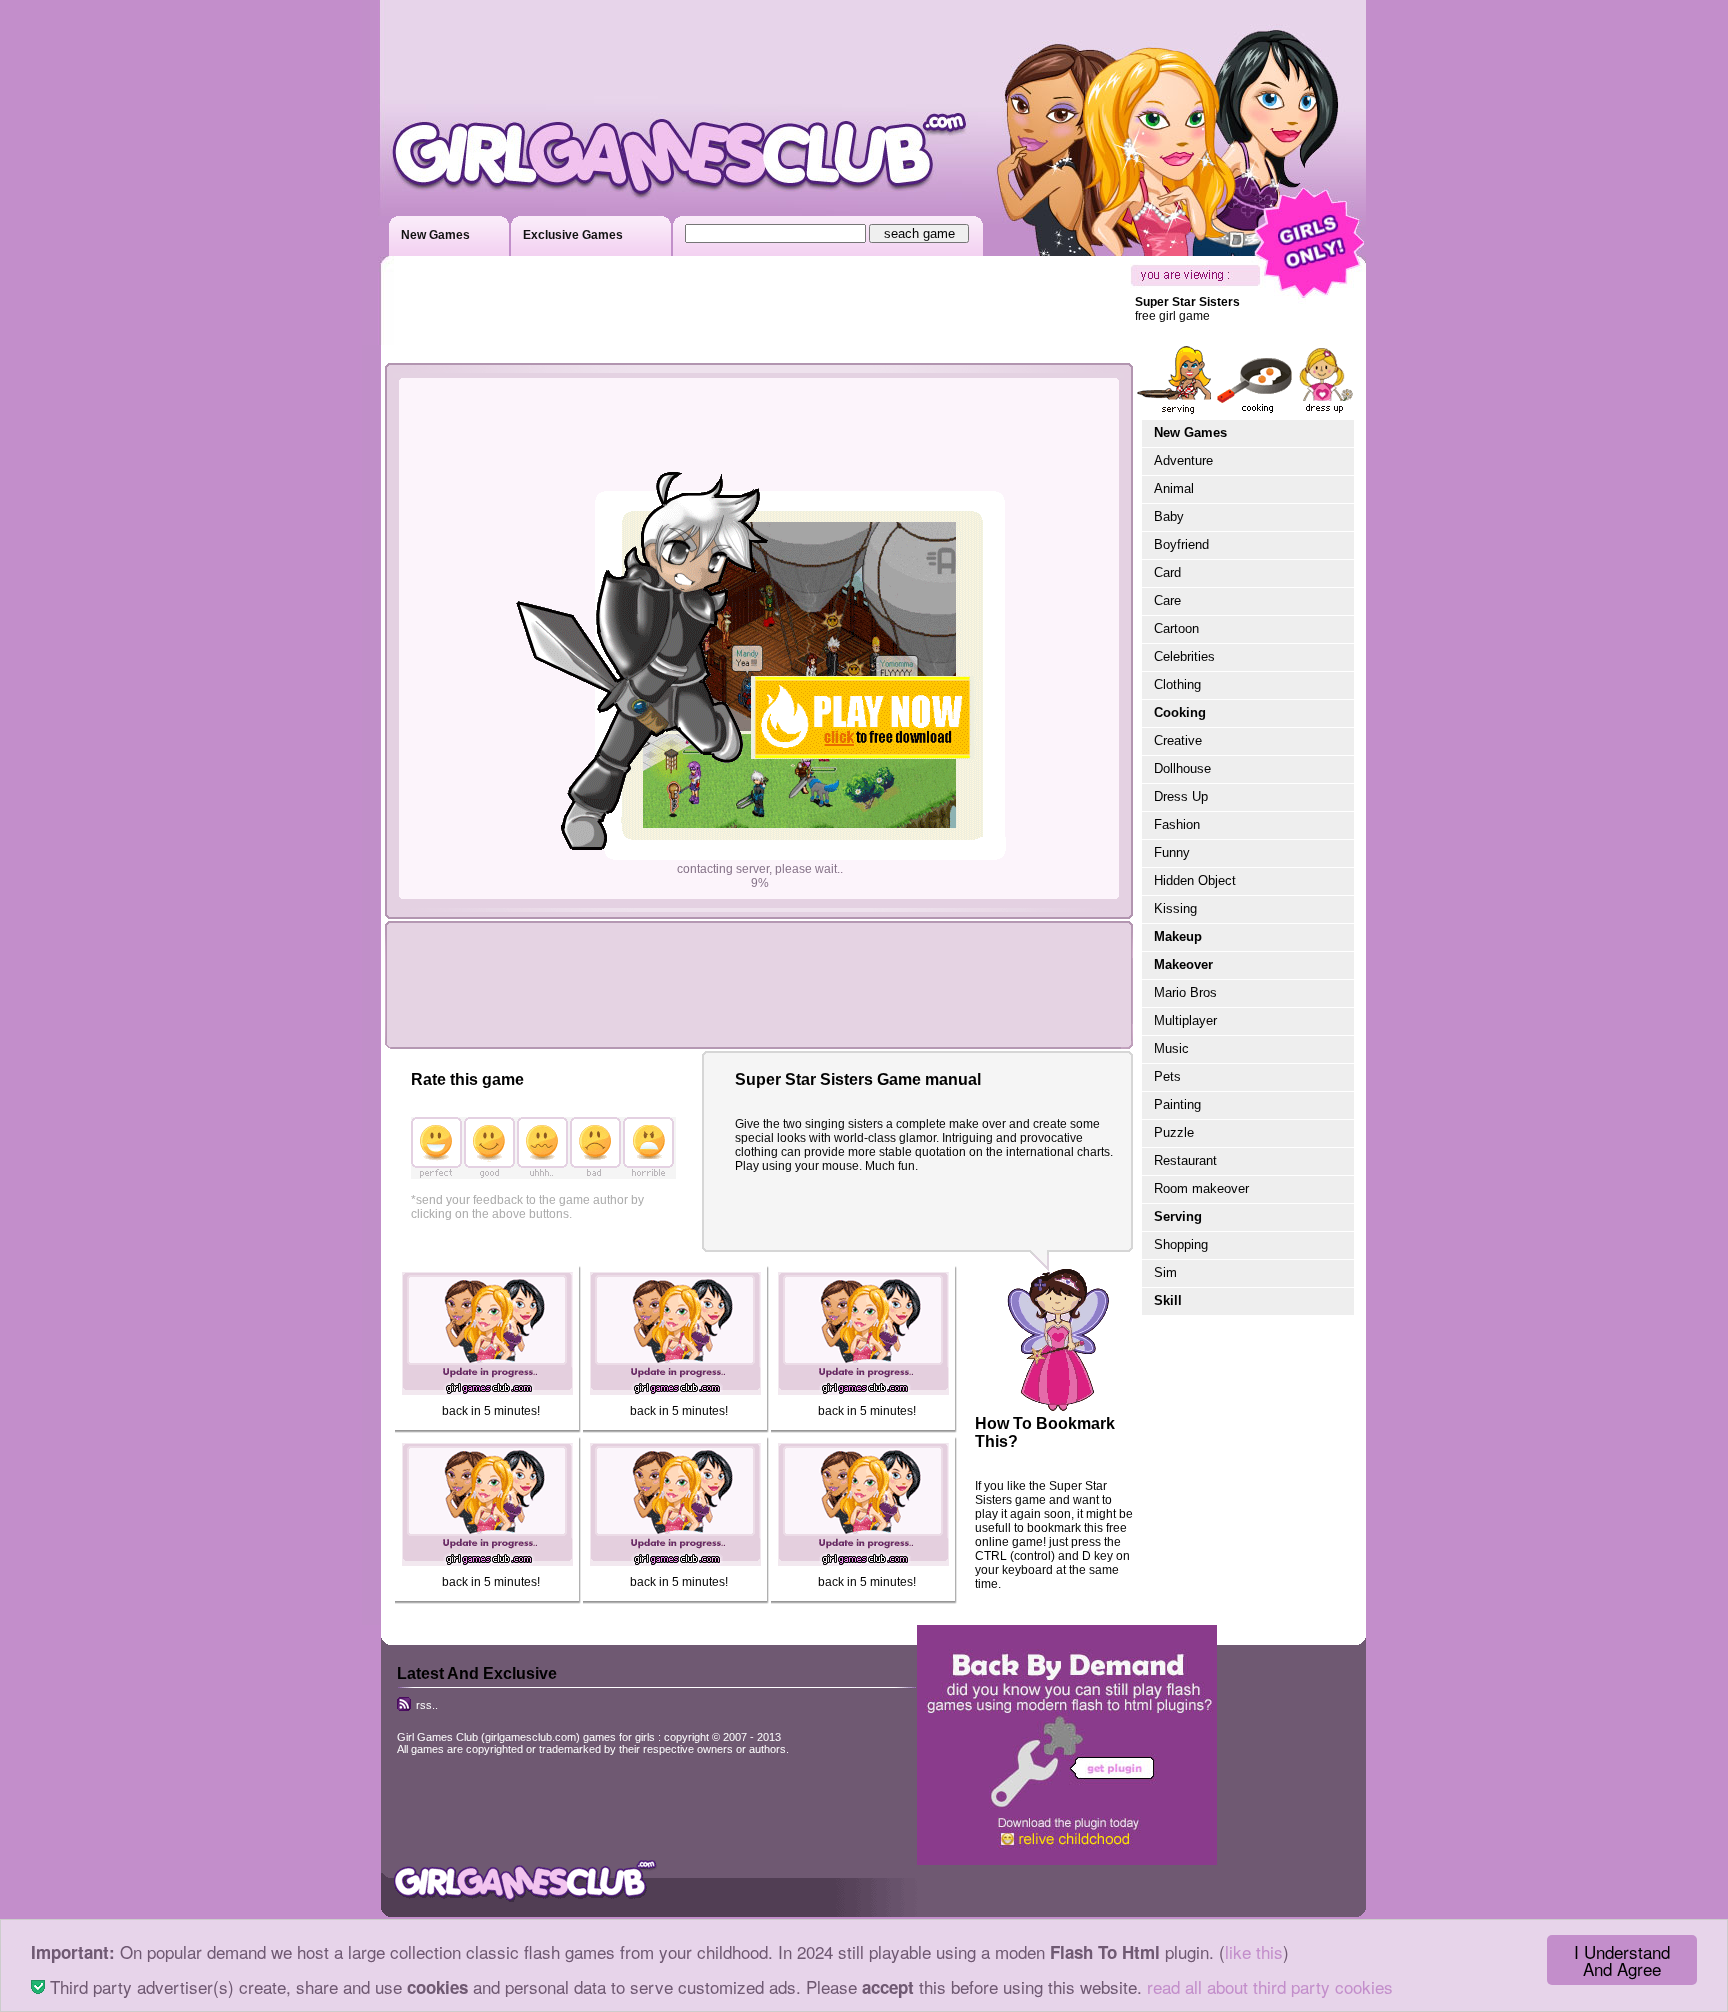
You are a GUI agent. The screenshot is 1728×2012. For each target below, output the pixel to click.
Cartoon (1176, 628)
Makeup (1178, 936)
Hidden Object (1195, 880)
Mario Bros (1185, 992)
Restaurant (1185, 1160)
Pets (1167, 1076)
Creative (1178, 740)
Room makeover (1201, 1188)
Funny (1172, 852)
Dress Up (1181, 796)
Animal (1174, 488)
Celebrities (1184, 656)
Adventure (1183, 460)
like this (1254, 1951)
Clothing (1177, 684)
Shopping (1181, 1244)
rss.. (425, 1705)
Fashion (1177, 824)
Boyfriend (1181, 544)
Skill (1168, 1300)
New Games (435, 235)
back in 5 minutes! (491, 1411)
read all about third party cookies (1270, 1986)
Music (1171, 1048)
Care (1167, 600)
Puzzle (1174, 1132)
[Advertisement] (754, 310)
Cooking (1180, 712)
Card (1167, 572)
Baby (1169, 516)
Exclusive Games (573, 235)
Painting (1177, 1104)
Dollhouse (1182, 768)
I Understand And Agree (1622, 1960)
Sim (1165, 1272)
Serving (1178, 1216)
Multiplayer (1185, 1020)
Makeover (1183, 964)
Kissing (1175, 908)
